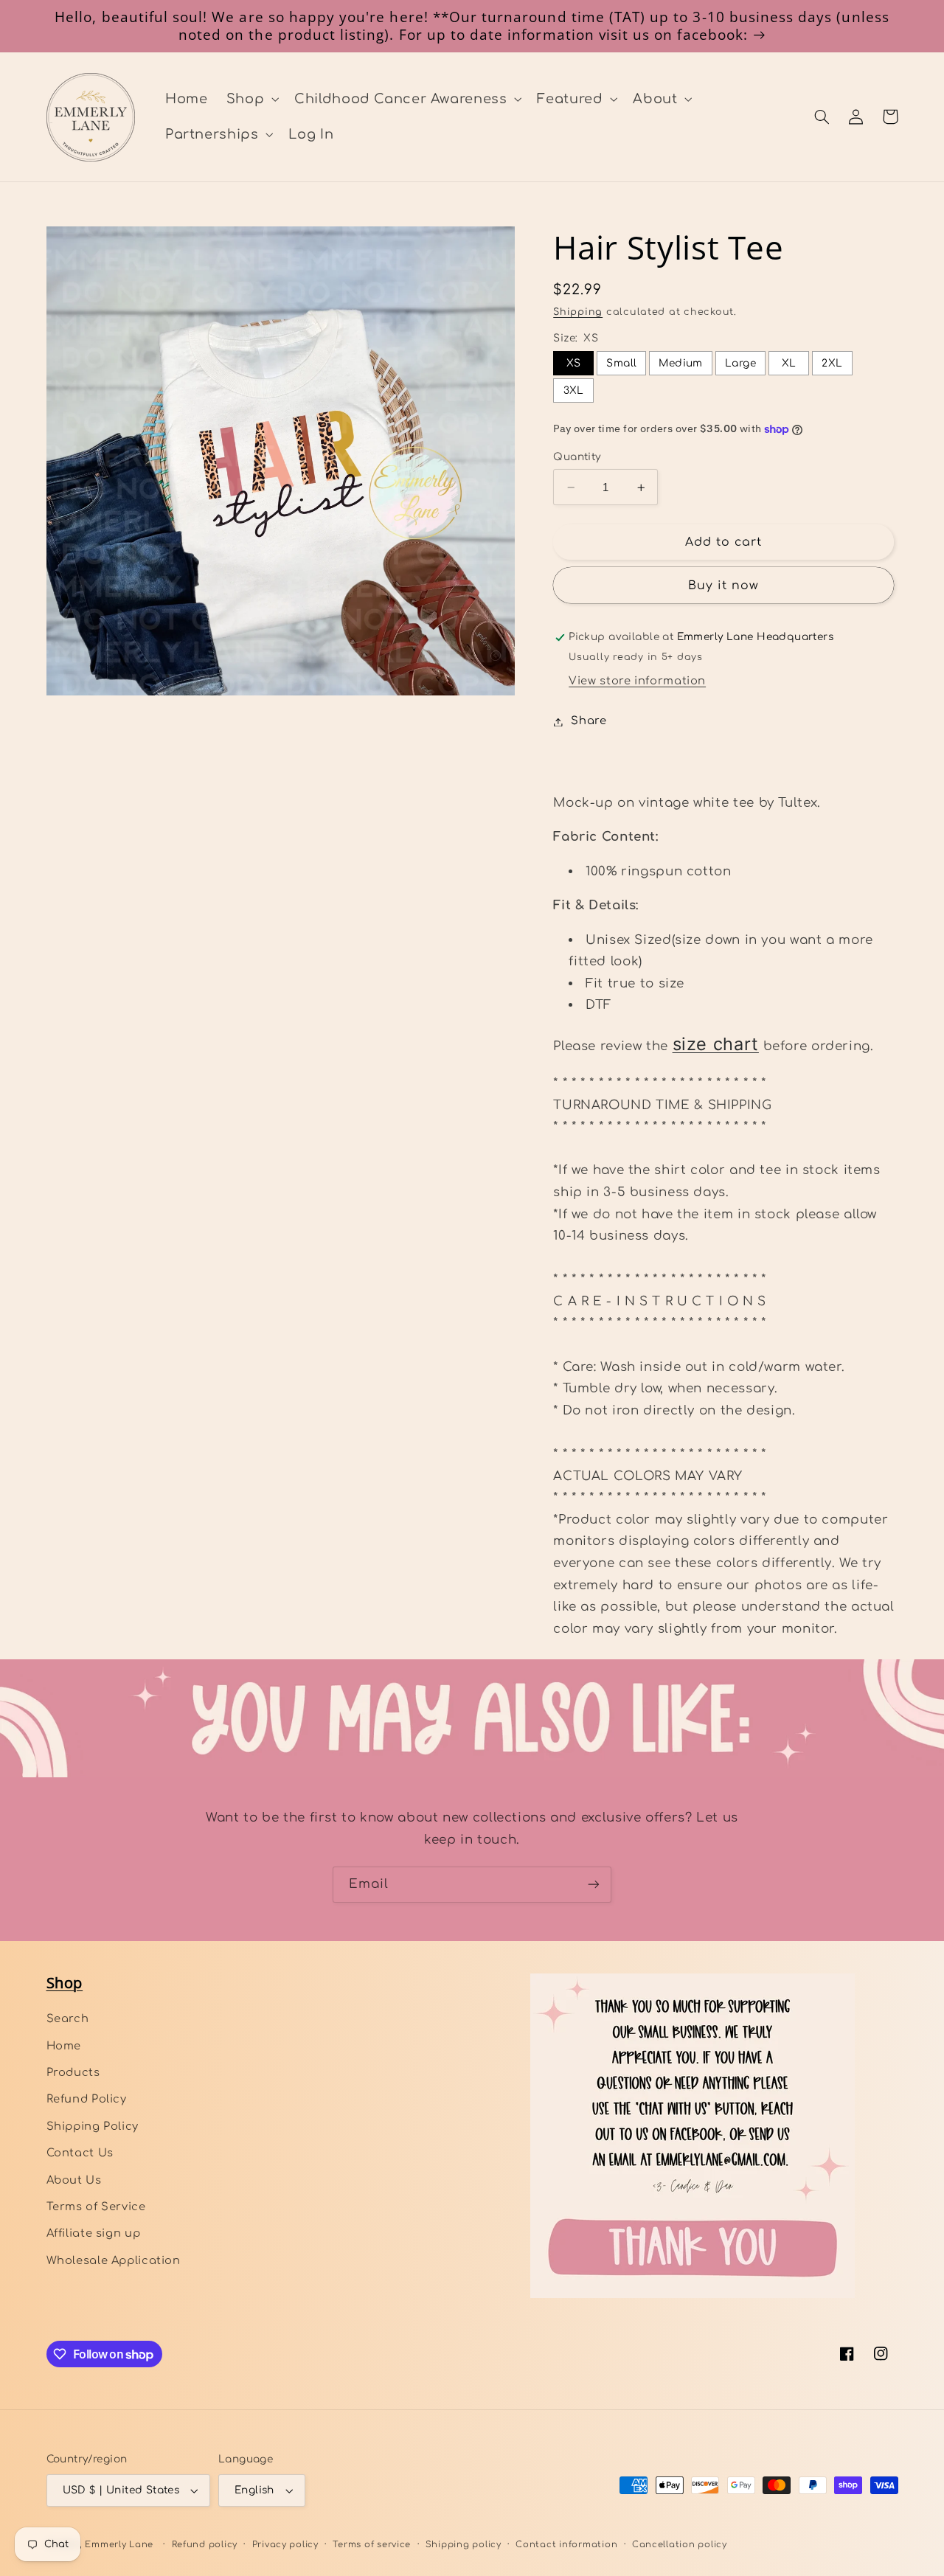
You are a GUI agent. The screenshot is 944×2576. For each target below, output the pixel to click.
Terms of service (372, 2545)
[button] (251, 99)
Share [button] (589, 721)
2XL (832, 363)
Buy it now (724, 586)
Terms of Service (96, 2207)
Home (64, 2046)
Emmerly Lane (119, 2545)
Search (68, 2018)
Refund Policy (87, 2099)
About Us (74, 2180)
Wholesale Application (114, 2260)
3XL (574, 390)
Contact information (566, 2545)
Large (740, 363)
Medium (681, 363)
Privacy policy (285, 2545)
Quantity (577, 457)
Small (621, 363)
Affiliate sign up (94, 2233)
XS (574, 363)
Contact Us (80, 2153)
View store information (637, 681)
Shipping (578, 313)
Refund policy (205, 2545)
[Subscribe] (594, 1885)
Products (73, 2072)
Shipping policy (464, 2545)
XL (789, 363)
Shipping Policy (93, 2126)
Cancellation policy (680, 2545)
